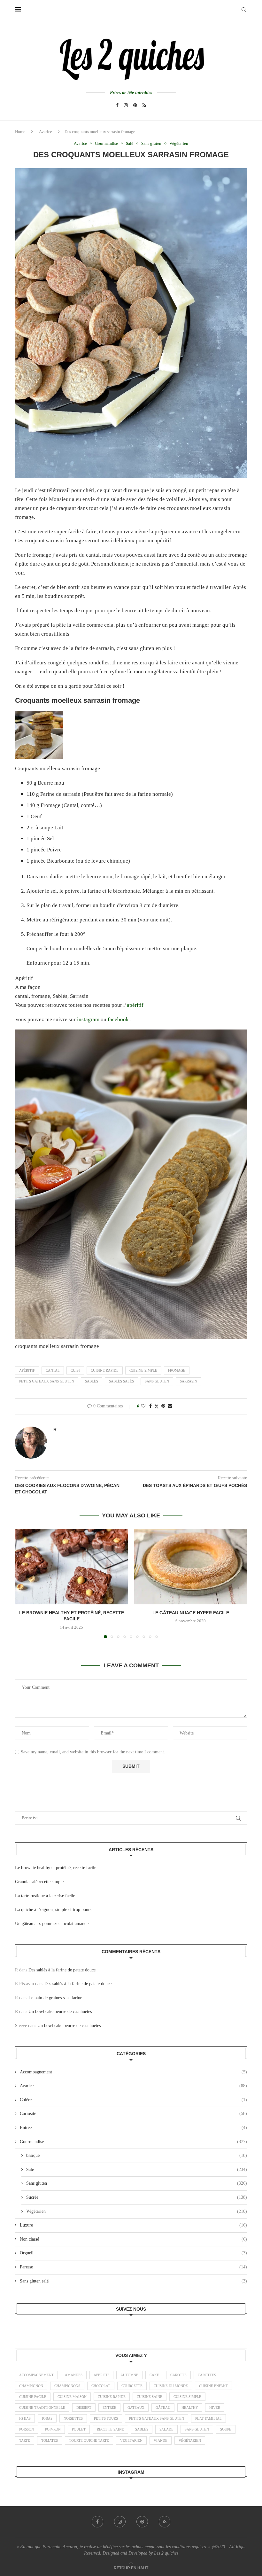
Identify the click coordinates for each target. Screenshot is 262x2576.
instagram (89, 1019)
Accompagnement (133, 2072)
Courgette (132, 2386)
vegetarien (131, 2440)
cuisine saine (150, 2397)
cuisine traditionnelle (42, 2408)
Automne (129, 2375)
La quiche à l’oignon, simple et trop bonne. (54, 1910)
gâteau (163, 2408)
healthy (190, 2408)
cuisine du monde (171, 2386)
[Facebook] (117, 105)
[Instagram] (126, 105)
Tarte (25, 2440)
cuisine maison (72, 2397)
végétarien (190, 2440)
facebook (119, 1019)
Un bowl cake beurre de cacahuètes (60, 2012)
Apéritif (27, 1370)
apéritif (135, 1005)
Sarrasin (189, 1381)
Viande (161, 2440)
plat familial (208, 2418)
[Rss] (144, 105)
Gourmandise (133, 2142)
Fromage (177, 1370)
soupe (226, 2429)
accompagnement (36, 2375)
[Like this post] (143, 1406)
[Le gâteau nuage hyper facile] (191, 1566)
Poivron (53, 2429)
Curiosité (133, 2114)
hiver (215, 2408)
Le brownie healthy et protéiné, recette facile (56, 1868)
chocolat (101, 2386)
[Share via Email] (170, 1406)
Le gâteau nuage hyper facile (191, 1613)
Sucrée (137, 2197)
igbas (47, 2418)
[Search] (244, 10)
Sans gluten (137, 2183)
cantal (53, 1370)
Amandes (74, 2375)
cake (154, 2375)
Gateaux (136, 2408)
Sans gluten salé (133, 2281)
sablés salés (121, 1381)
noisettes (73, 2418)
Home (20, 132)
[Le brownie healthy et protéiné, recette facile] (71, 1566)
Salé (137, 2169)
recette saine (110, 2429)
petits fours (106, 2418)
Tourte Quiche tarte (89, 2440)
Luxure (133, 2225)
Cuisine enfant (213, 2386)
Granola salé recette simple (39, 1882)
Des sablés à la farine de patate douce (62, 1970)
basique (137, 2155)
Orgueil (133, 2253)
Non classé (133, 2239)
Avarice (46, 132)
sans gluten (157, 1381)
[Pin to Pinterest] (163, 1406)
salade (166, 2429)
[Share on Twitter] (157, 1406)
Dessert (84, 2408)
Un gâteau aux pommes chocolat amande (52, 1924)
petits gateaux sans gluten (47, 1381)
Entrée (133, 2128)
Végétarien (137, 2211)
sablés (92, 1381)
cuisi (75, 1370)
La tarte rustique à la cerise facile (45, 1896)
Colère (133, 2100)
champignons (67, 2386)
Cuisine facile (33, 2397)
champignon (31, 2386)
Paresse (133, 2267)
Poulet (79, 2429)
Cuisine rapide (105, 1370)
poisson (27, 2429)
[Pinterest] (135, 105)
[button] (24, 1583)
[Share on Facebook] (150, 1406)
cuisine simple (143, 1370)
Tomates (50, 2440)
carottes (207, 2375)
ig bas (25, 2418)
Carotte (178, 2375)
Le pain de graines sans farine (55, 1998)
